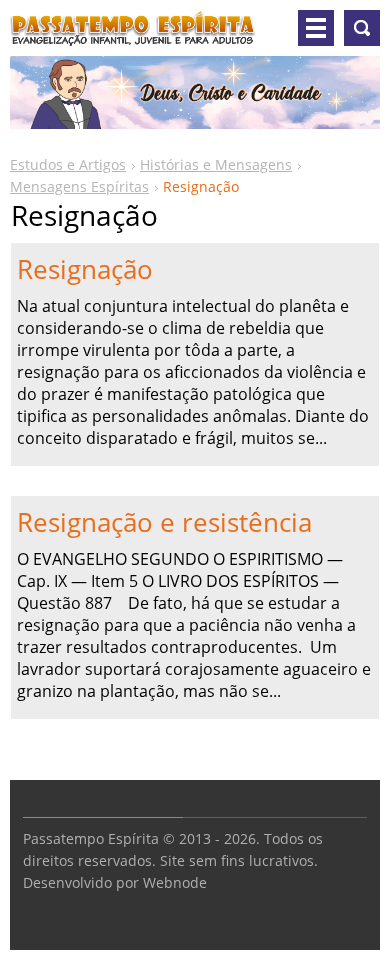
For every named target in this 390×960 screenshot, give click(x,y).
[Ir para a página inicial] (133, 36)
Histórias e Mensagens (216, 164)
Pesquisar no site (362, 28)
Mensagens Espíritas (79, 186)
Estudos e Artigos (68, 164)
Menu (316, 28)
